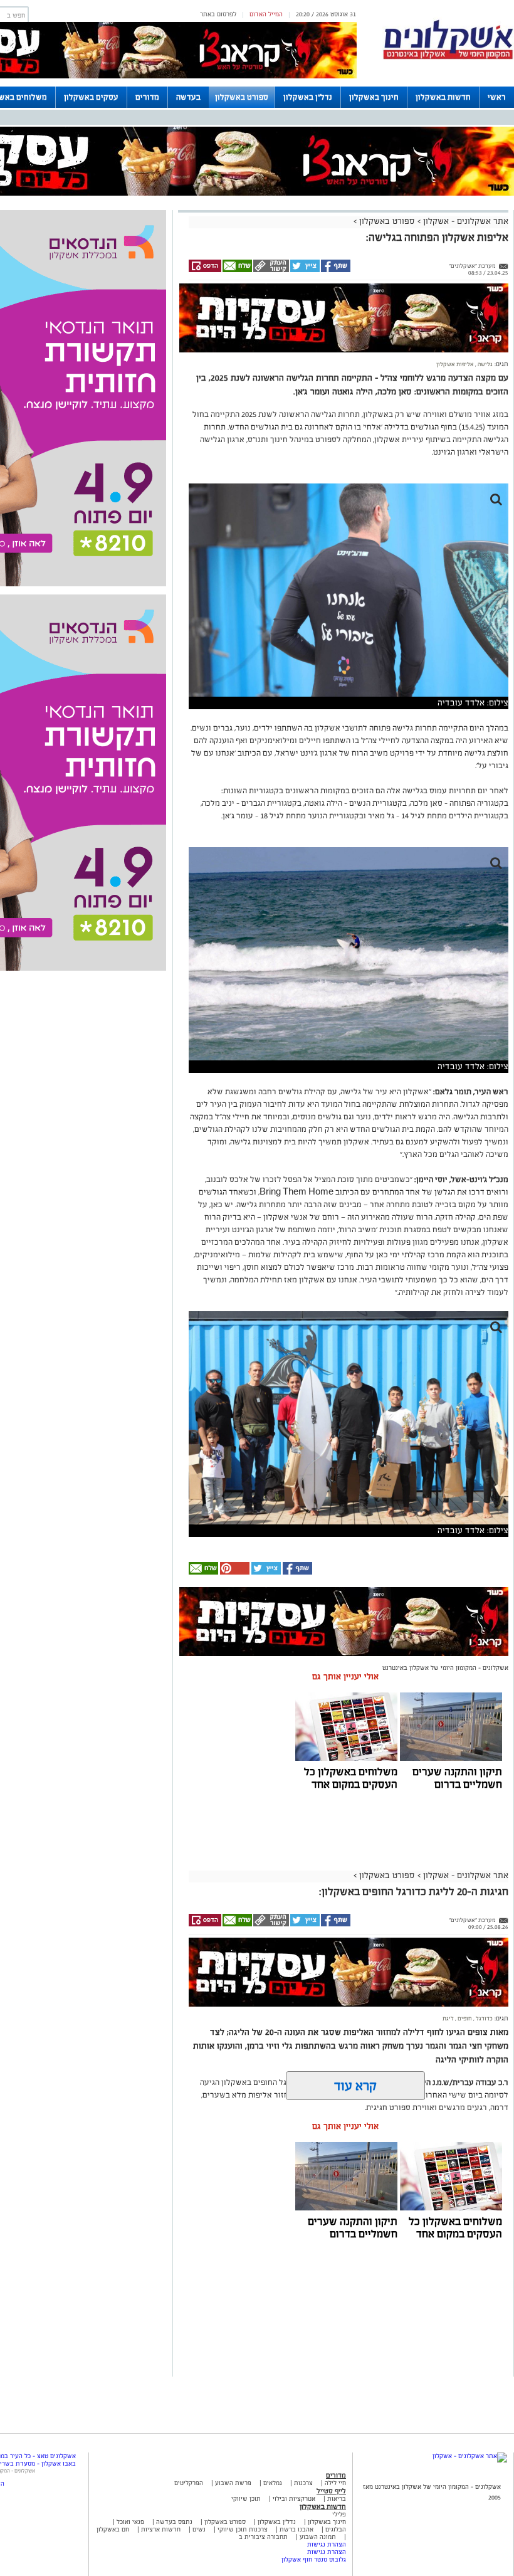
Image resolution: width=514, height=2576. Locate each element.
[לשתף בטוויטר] (304, 270)
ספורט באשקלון (242, 97)
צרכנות (303, 2483)
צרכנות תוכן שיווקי (243, 2529)
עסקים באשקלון (91, 97)
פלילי (339, 2514)
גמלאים (273, 2483)
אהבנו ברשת (296, 2529)
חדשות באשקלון (443, 97)
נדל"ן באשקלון (308, 97)
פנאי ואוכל (130, 2522)
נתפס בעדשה (173, 2522)
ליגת (448, 2019)
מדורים (147, 97)
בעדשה (188, 97)
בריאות (337, 2499)
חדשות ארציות (160, 2529)
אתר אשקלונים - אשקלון (464, 221)
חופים (464, 2019)
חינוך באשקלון (374, 97)
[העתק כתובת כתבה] (270, 270)
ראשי (497, 97)
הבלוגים (336, 2529)
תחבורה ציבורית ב (263, 2537)
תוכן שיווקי (246, 2499)
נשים (199, 2529)
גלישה (485, 364)
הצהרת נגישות (327, 2544)
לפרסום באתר (218, 14)
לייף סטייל (331, 2491)
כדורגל (484, 2019)
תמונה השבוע (318, 2537)
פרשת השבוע (233, 2483)
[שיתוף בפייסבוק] (335, 270)
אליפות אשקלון (455, 364)
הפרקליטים (189, 2483)
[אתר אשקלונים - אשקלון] (470, 2456)
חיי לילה (335, 2483)
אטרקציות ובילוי (294, 2499)
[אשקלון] (448, 57)
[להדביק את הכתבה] (234, 1572)
